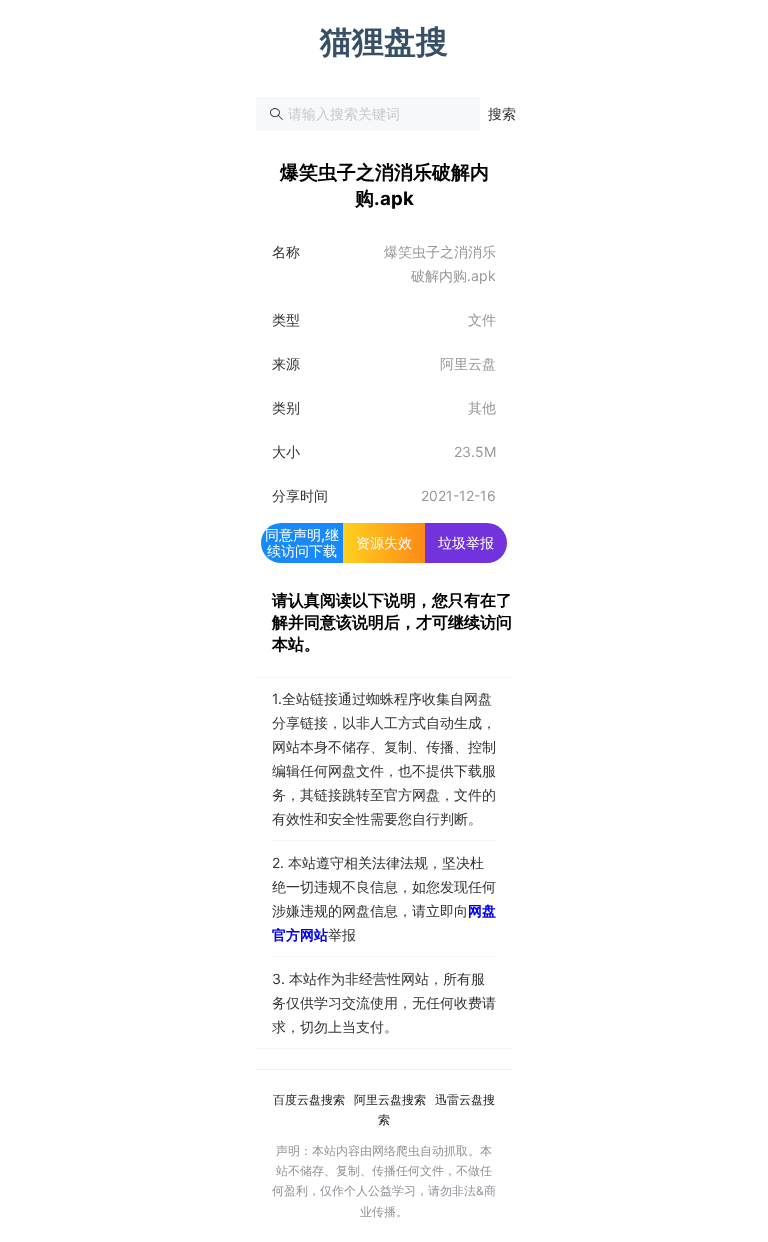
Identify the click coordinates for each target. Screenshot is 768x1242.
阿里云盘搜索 (390, 1099)
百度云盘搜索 (309, 1099)
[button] (502, 114)
